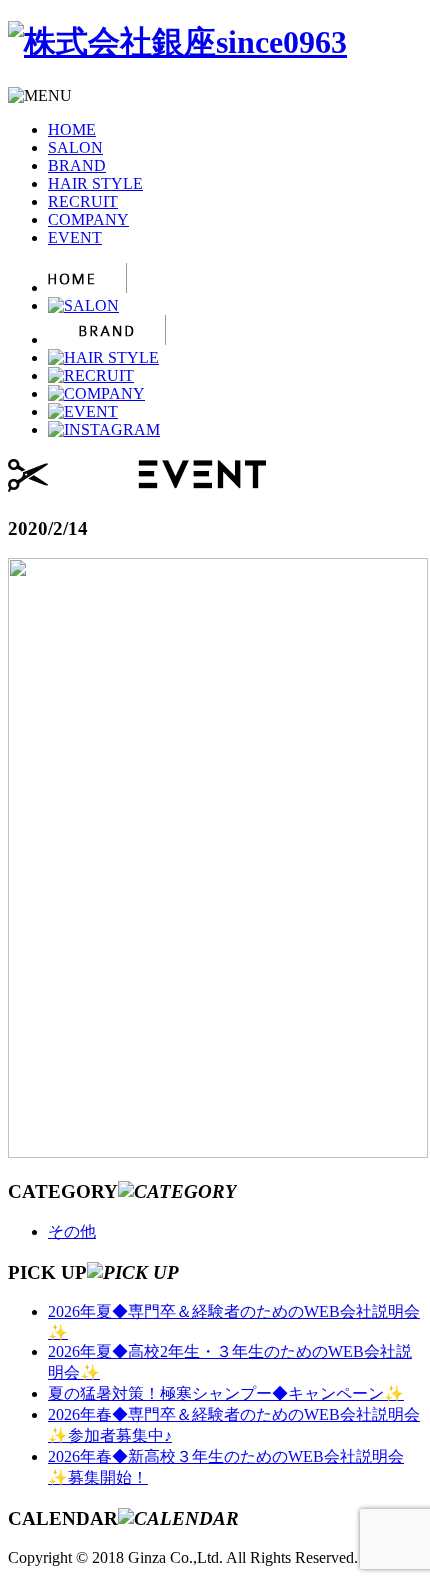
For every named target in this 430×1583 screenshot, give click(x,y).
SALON (75, 147)
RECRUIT (83, 201)
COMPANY (88, 219)
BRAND (77, 165)
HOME (72, 129)
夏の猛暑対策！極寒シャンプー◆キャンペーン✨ (226, 1393)
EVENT (75, 237)
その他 (72, 1231)
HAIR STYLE (95, 183)
